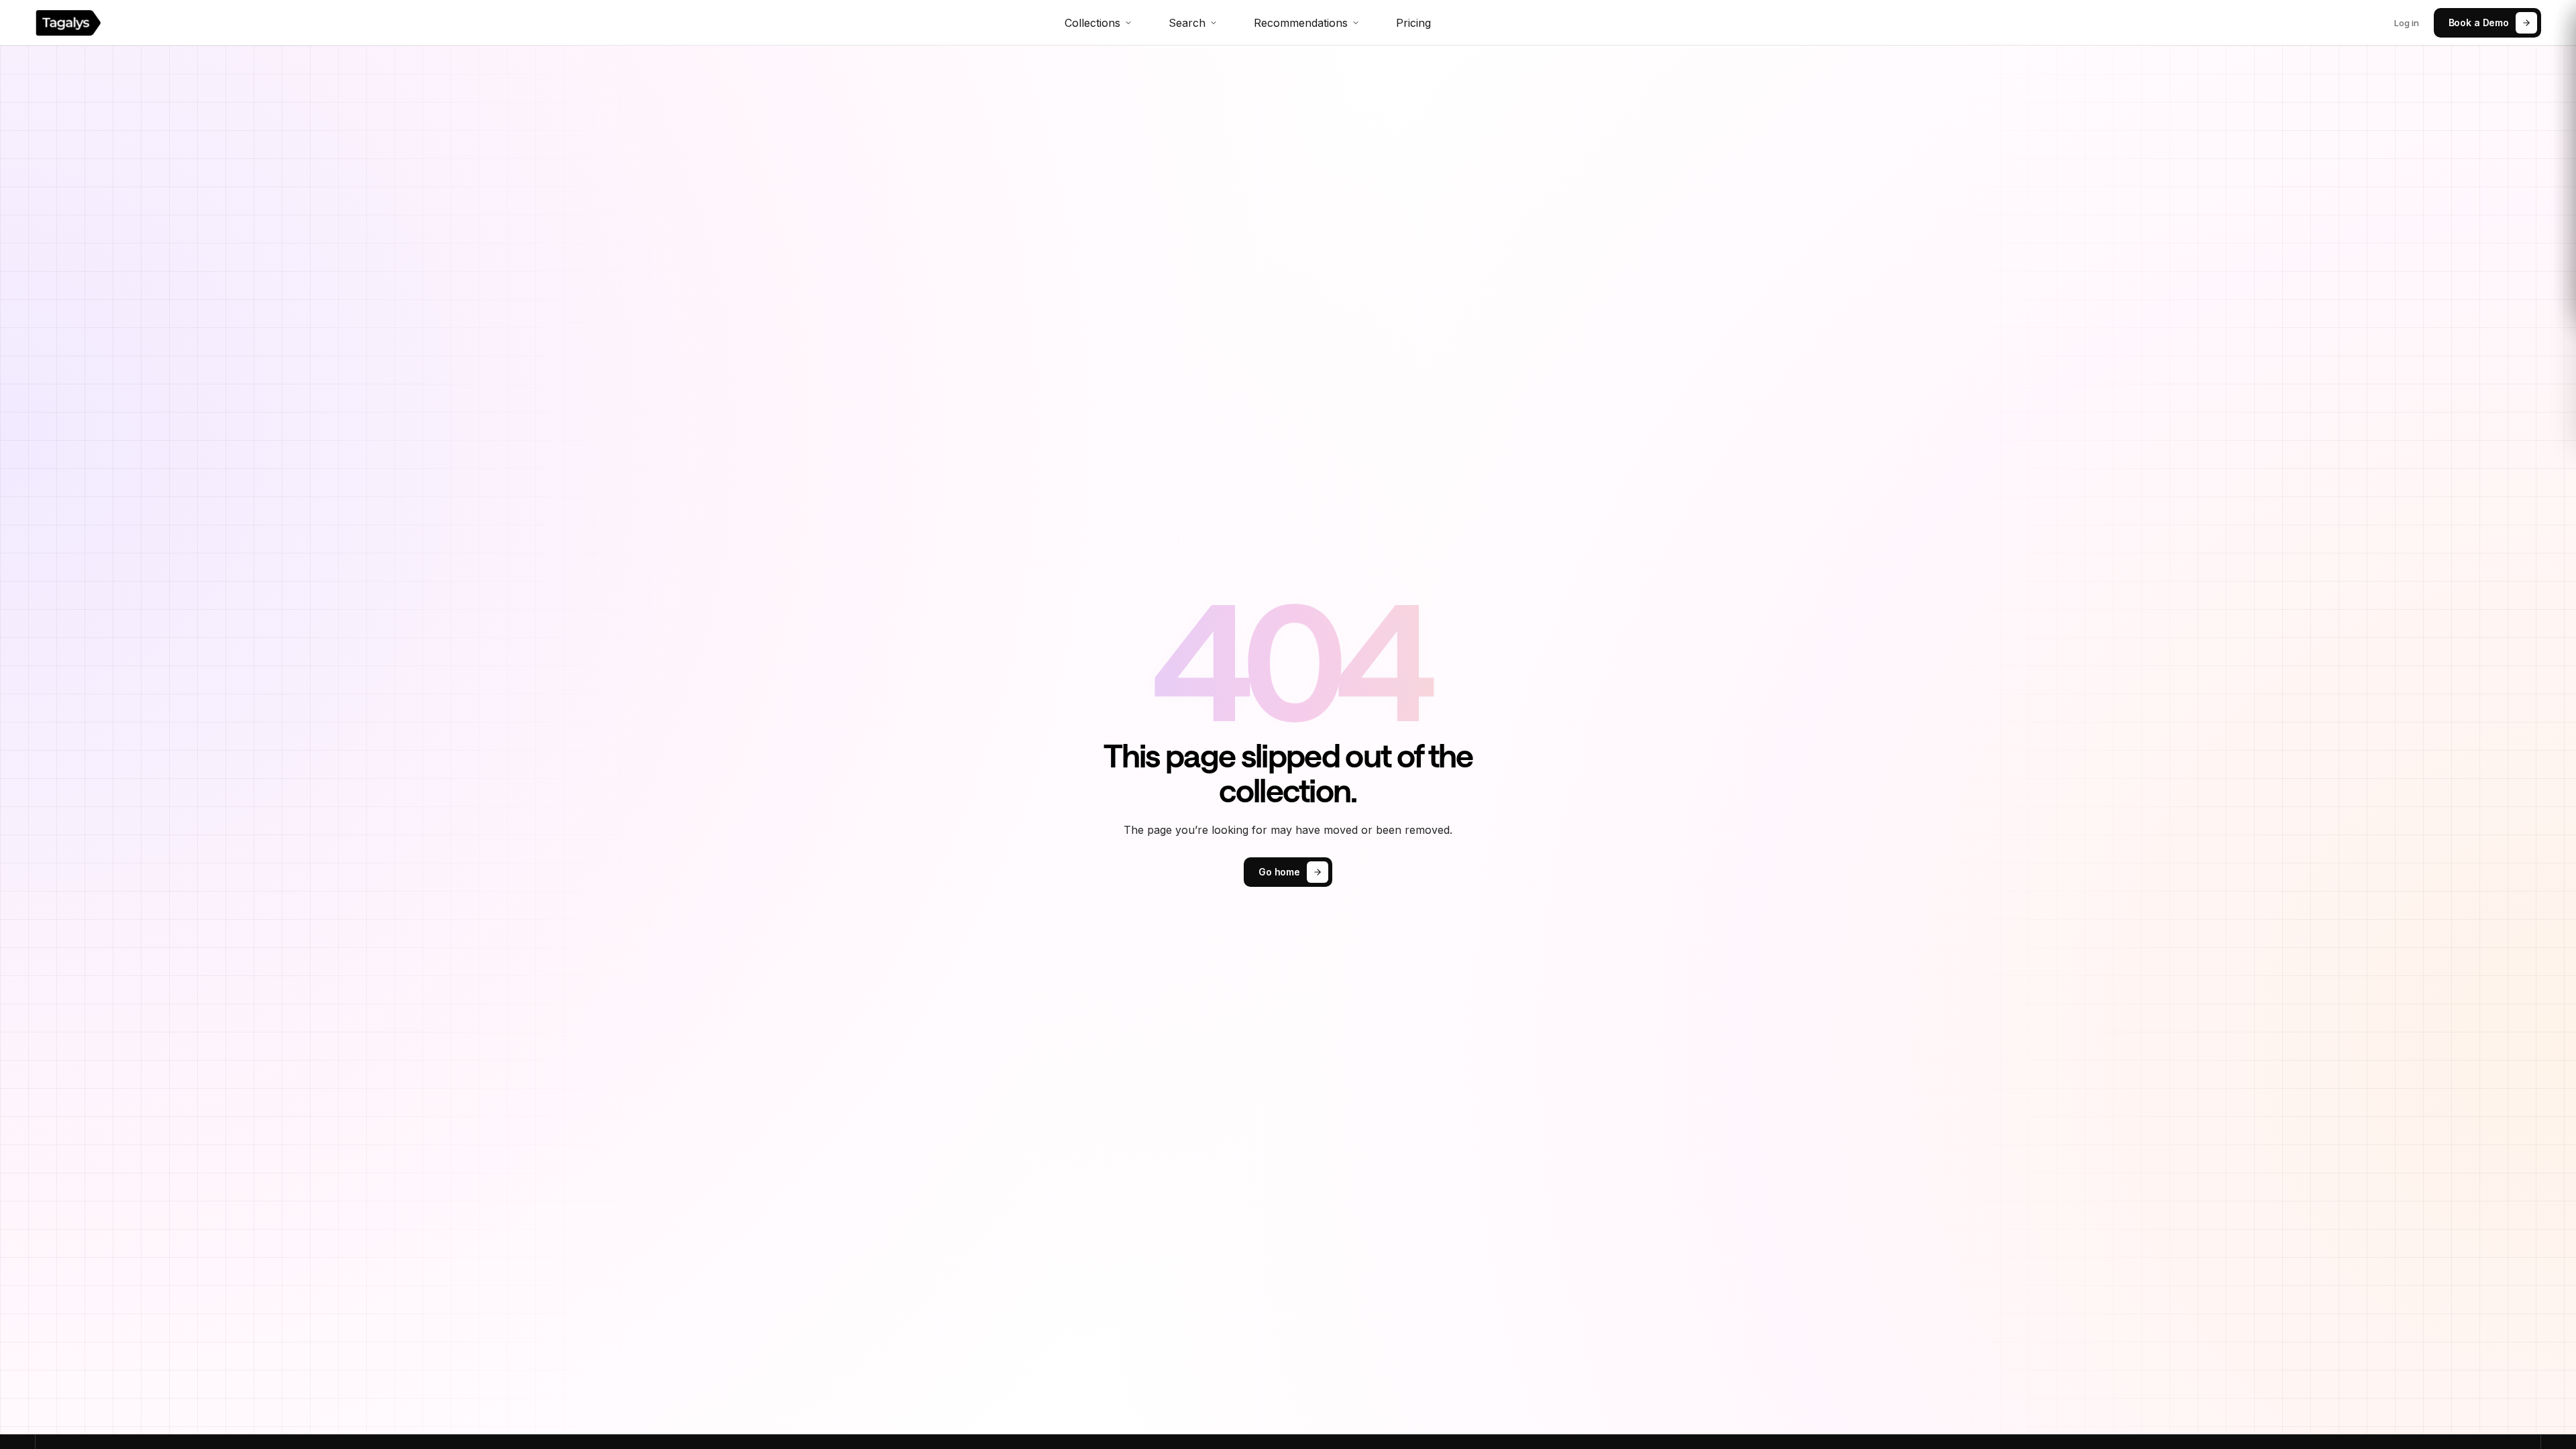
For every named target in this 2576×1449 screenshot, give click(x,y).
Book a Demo (2479, 22)
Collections (1092, 23)
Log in (2407, 23)
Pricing (1413, 23)
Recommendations (1301, 23)
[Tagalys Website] (68, 23)
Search (1187, 23)
